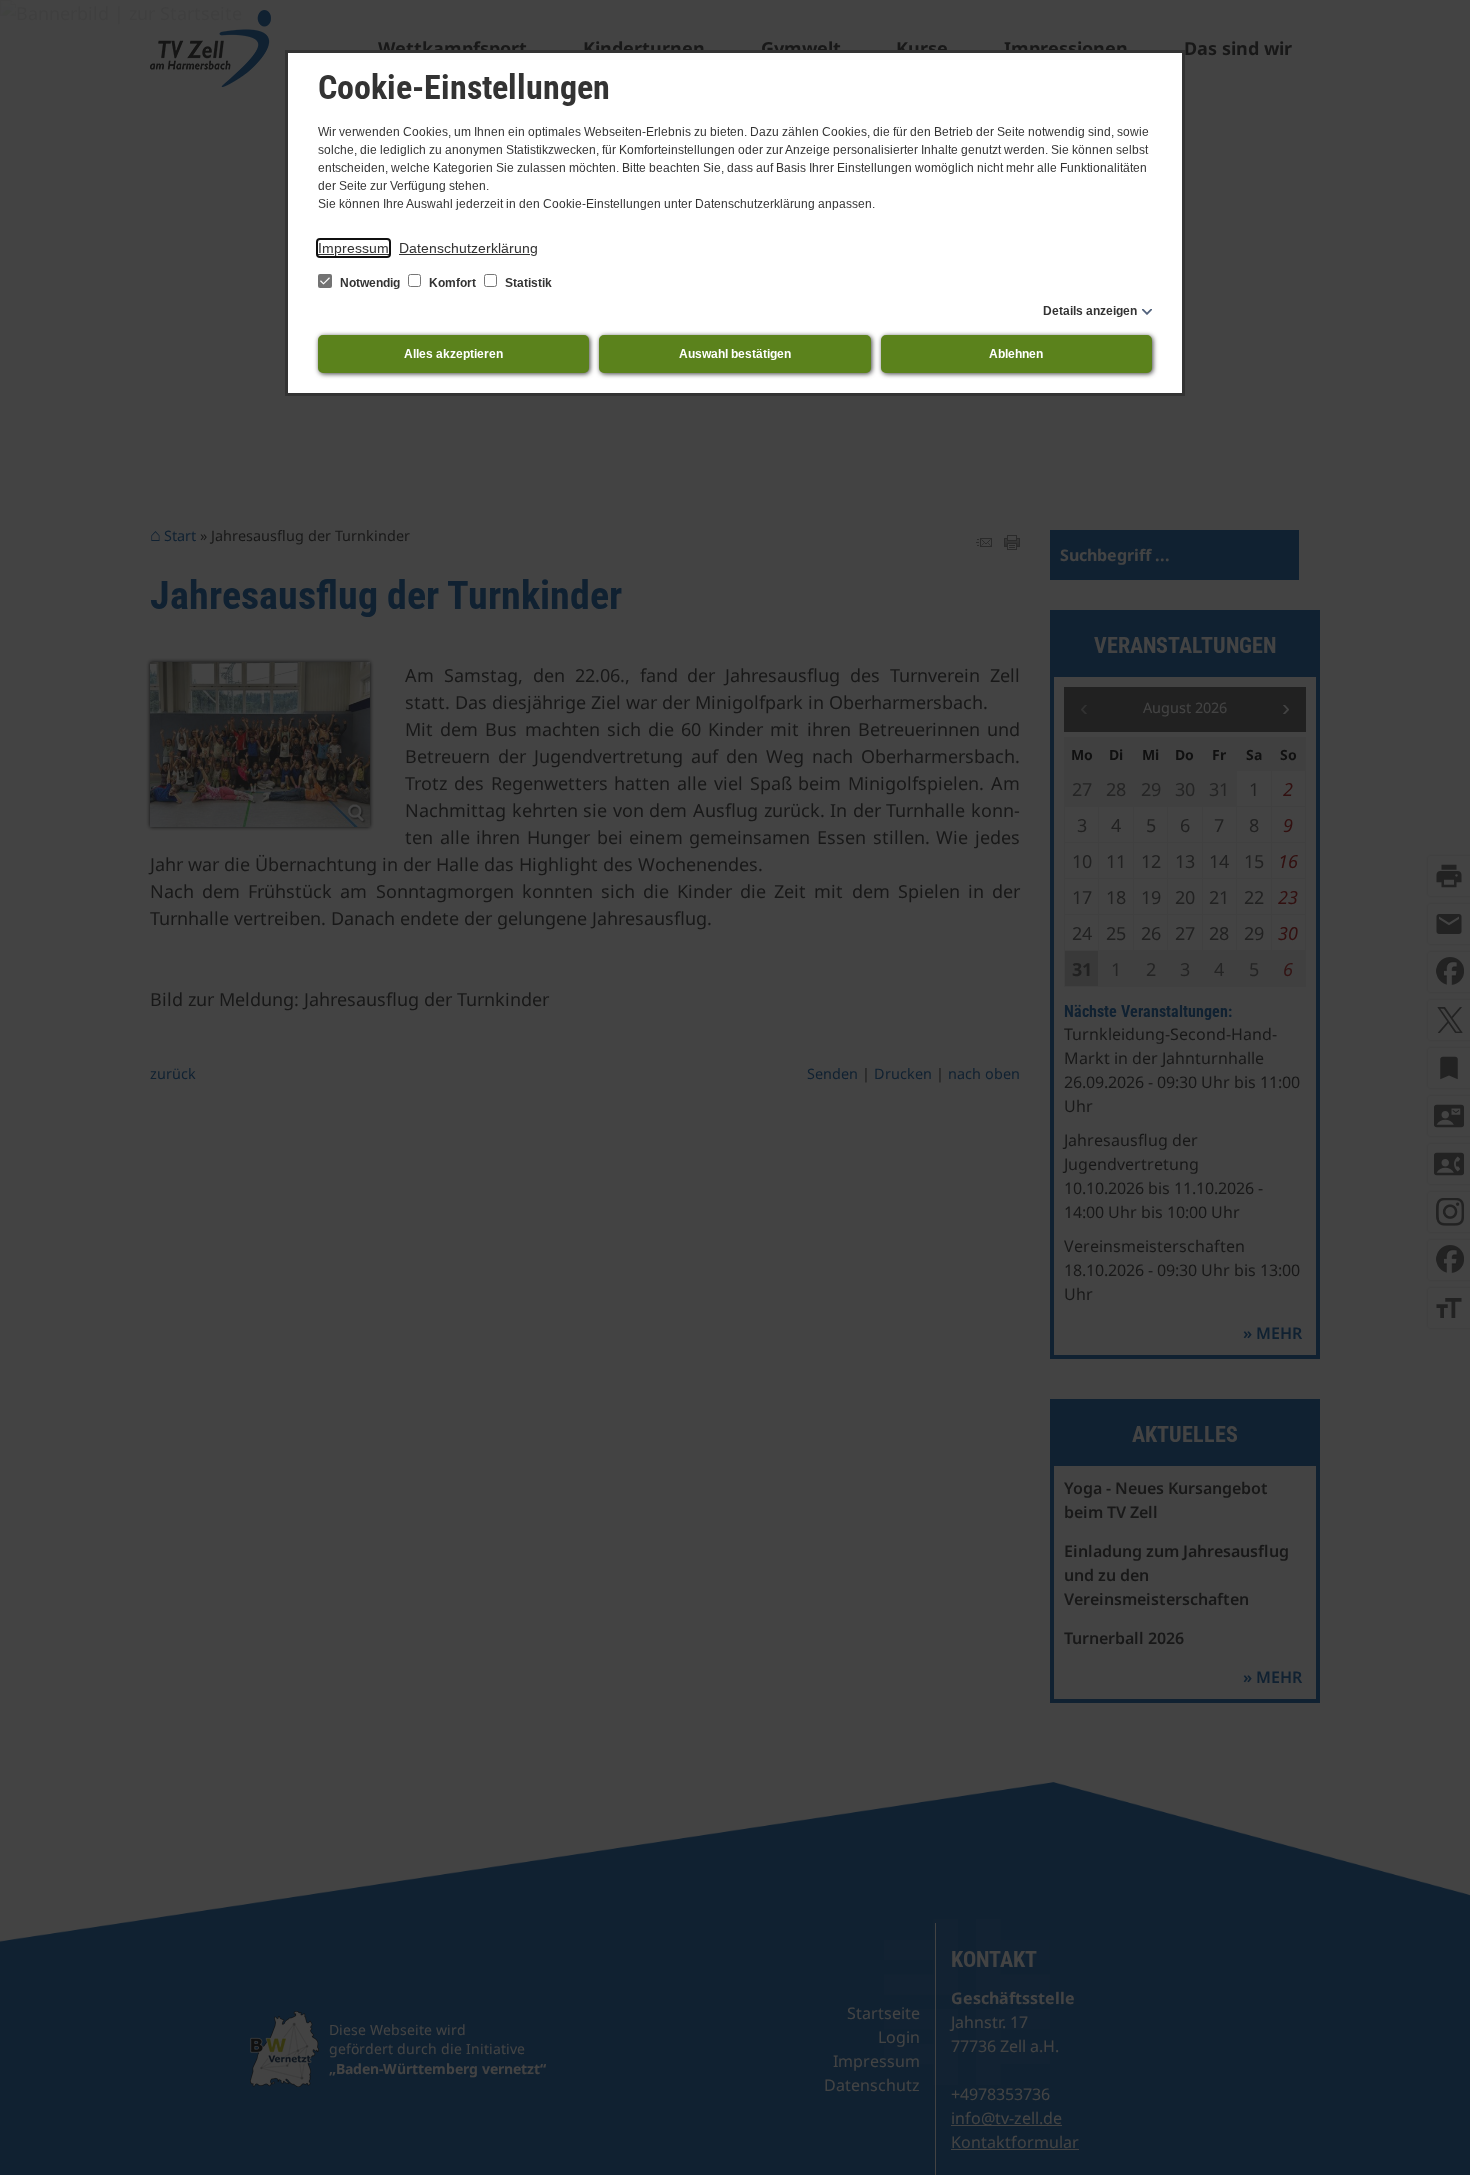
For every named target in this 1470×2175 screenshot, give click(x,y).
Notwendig (370, 283)
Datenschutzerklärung (468, 248)
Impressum (353, 248)
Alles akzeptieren (453, 354)
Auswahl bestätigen (735, 354)
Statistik (527, 283)
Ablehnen (1016, 354)
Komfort (452, 283)
